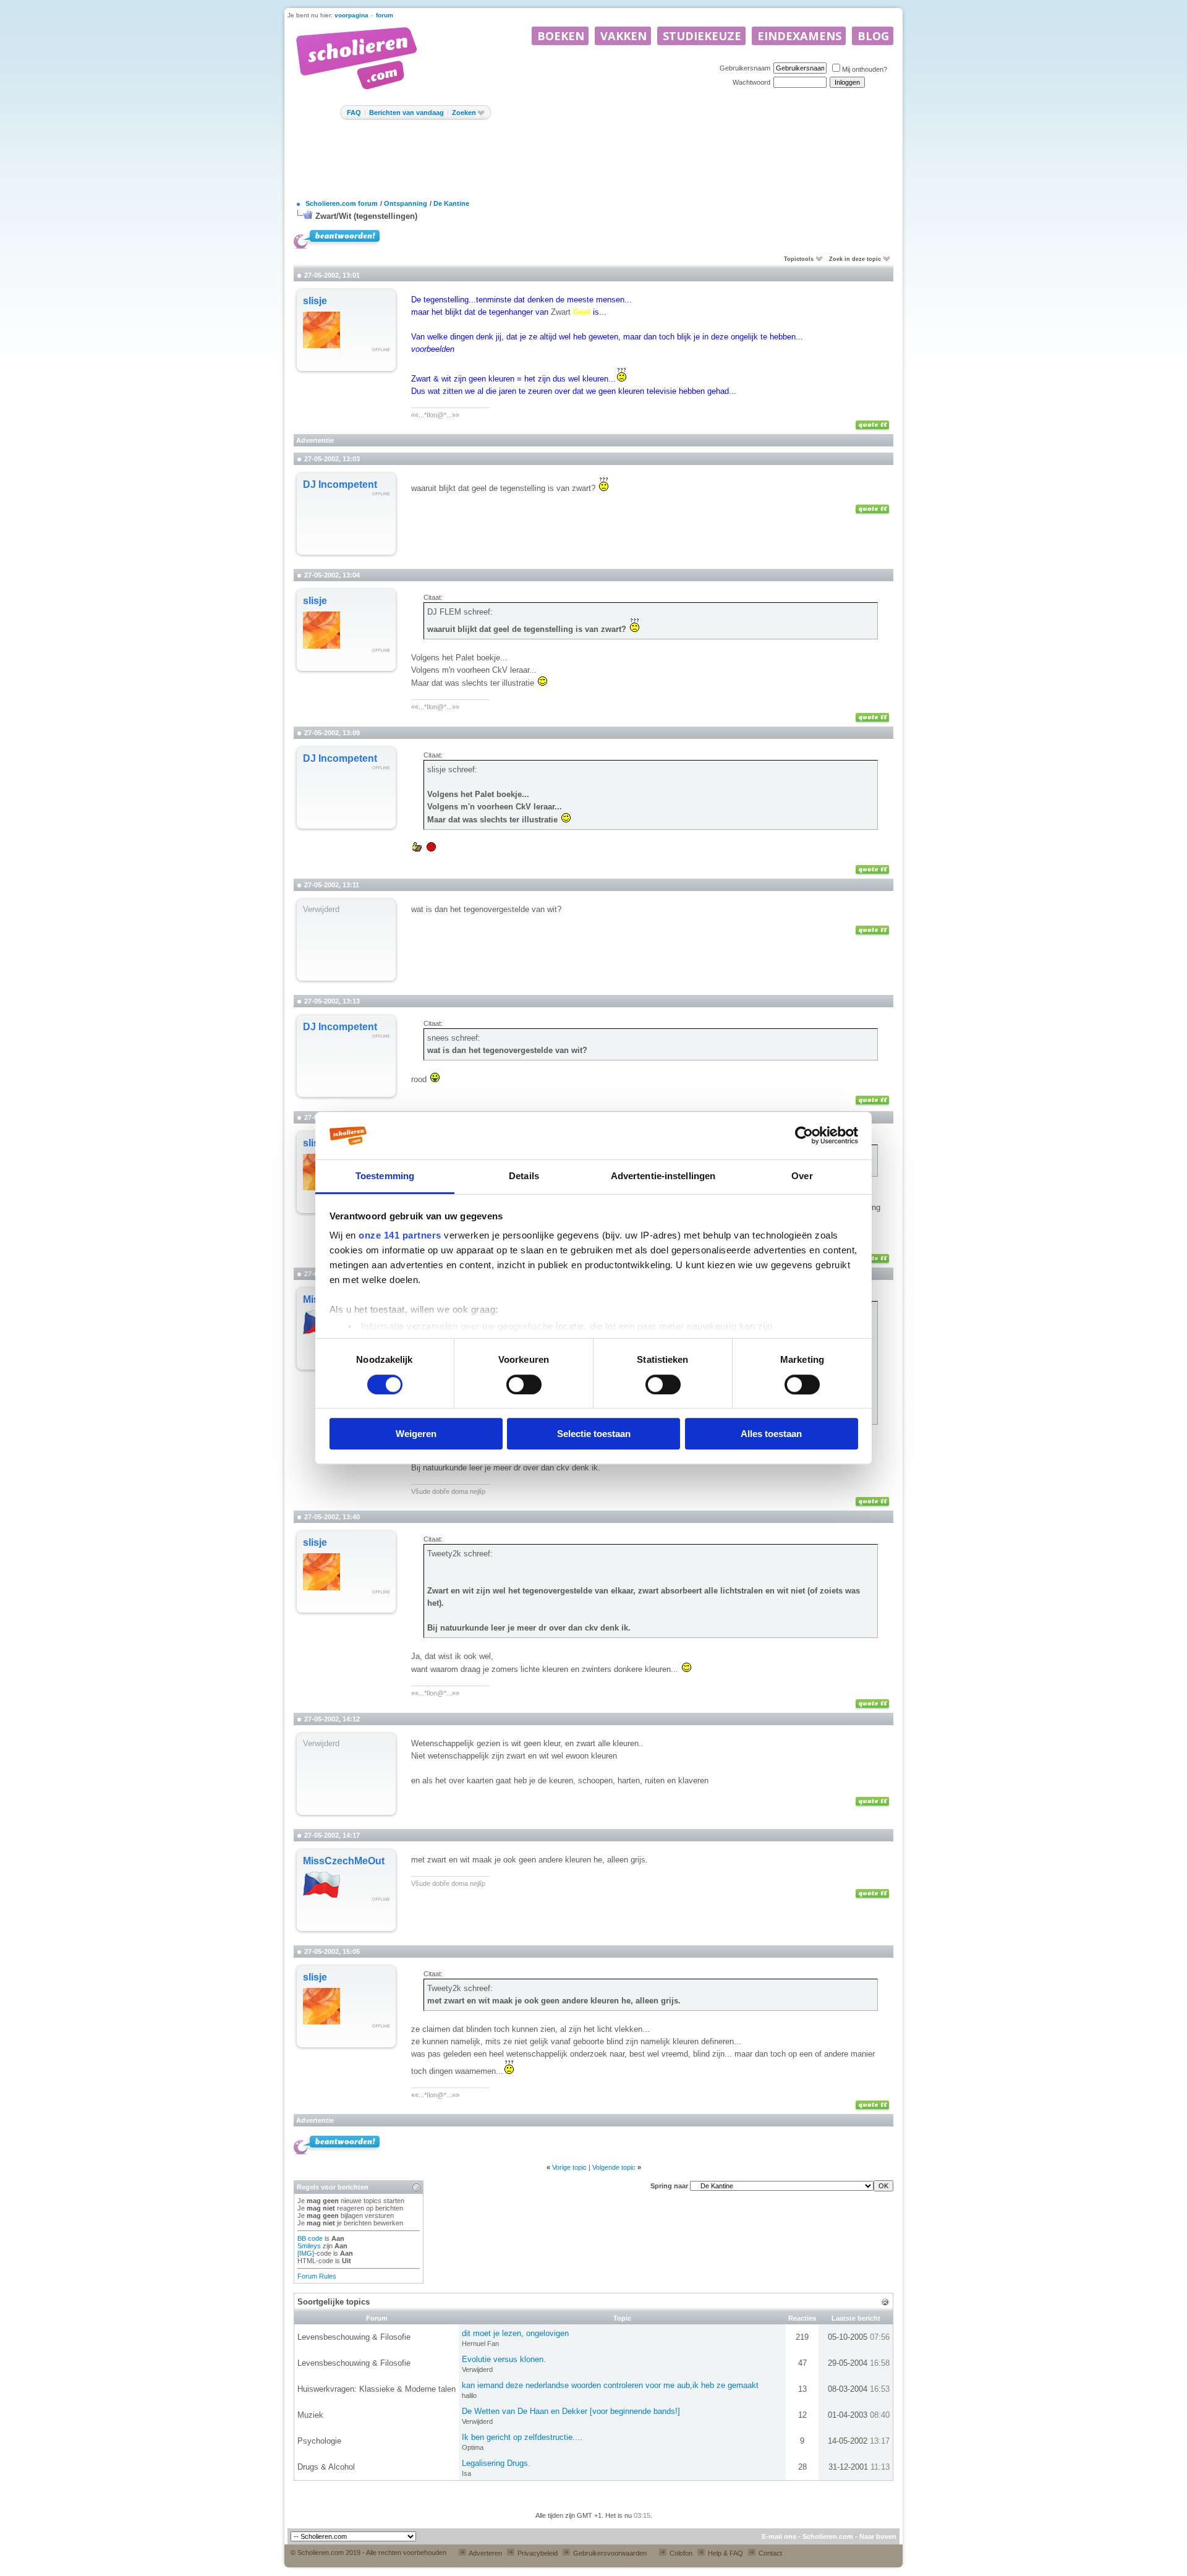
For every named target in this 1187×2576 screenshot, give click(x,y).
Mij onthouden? (865, 69)
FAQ (354, 113)
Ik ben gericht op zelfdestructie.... (522, 2437)
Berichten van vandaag (406, 113)
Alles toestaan (771, 1434)
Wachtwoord (751, 82)
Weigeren (416, 1434)
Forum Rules (317, 2276)
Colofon (680, 2553)
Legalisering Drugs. (496, 2463)
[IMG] (306, 2253)
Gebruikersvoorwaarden (609, 2553)
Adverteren (485, 2553)
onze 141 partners (400, 1236)
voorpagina (351, 15)
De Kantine (451, 203)
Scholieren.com (828, 2536)
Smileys (309, 2246)
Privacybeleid (537, 2553)
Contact (769, 2553)
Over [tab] (802, 1176)
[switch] (524, 1384)
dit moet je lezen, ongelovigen (515, 2333)
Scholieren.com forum (342, 203)
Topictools (799, 259)
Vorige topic (569, 2167)
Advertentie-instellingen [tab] (663, 1176)
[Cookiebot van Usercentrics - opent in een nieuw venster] (804, 1136)
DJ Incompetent (340, 484)
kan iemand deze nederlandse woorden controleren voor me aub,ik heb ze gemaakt (610, 2385)
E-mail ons (779, 2536)
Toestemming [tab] (385, 1176)
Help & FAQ (725, 2553)
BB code (310, 2238)
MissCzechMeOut (344, 1861)
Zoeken (464, 113)
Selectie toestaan (594, 1434)
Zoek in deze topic (855, 259)
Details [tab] (524, 1176)
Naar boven (878, 2536)
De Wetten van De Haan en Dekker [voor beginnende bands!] (571, 2411)
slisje (315, 301)
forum (385, 15)
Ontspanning (406, 203)
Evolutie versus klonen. (504, 2359)
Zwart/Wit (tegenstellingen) (366, 216)
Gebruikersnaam (745, 68)
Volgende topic (614, 2167)
